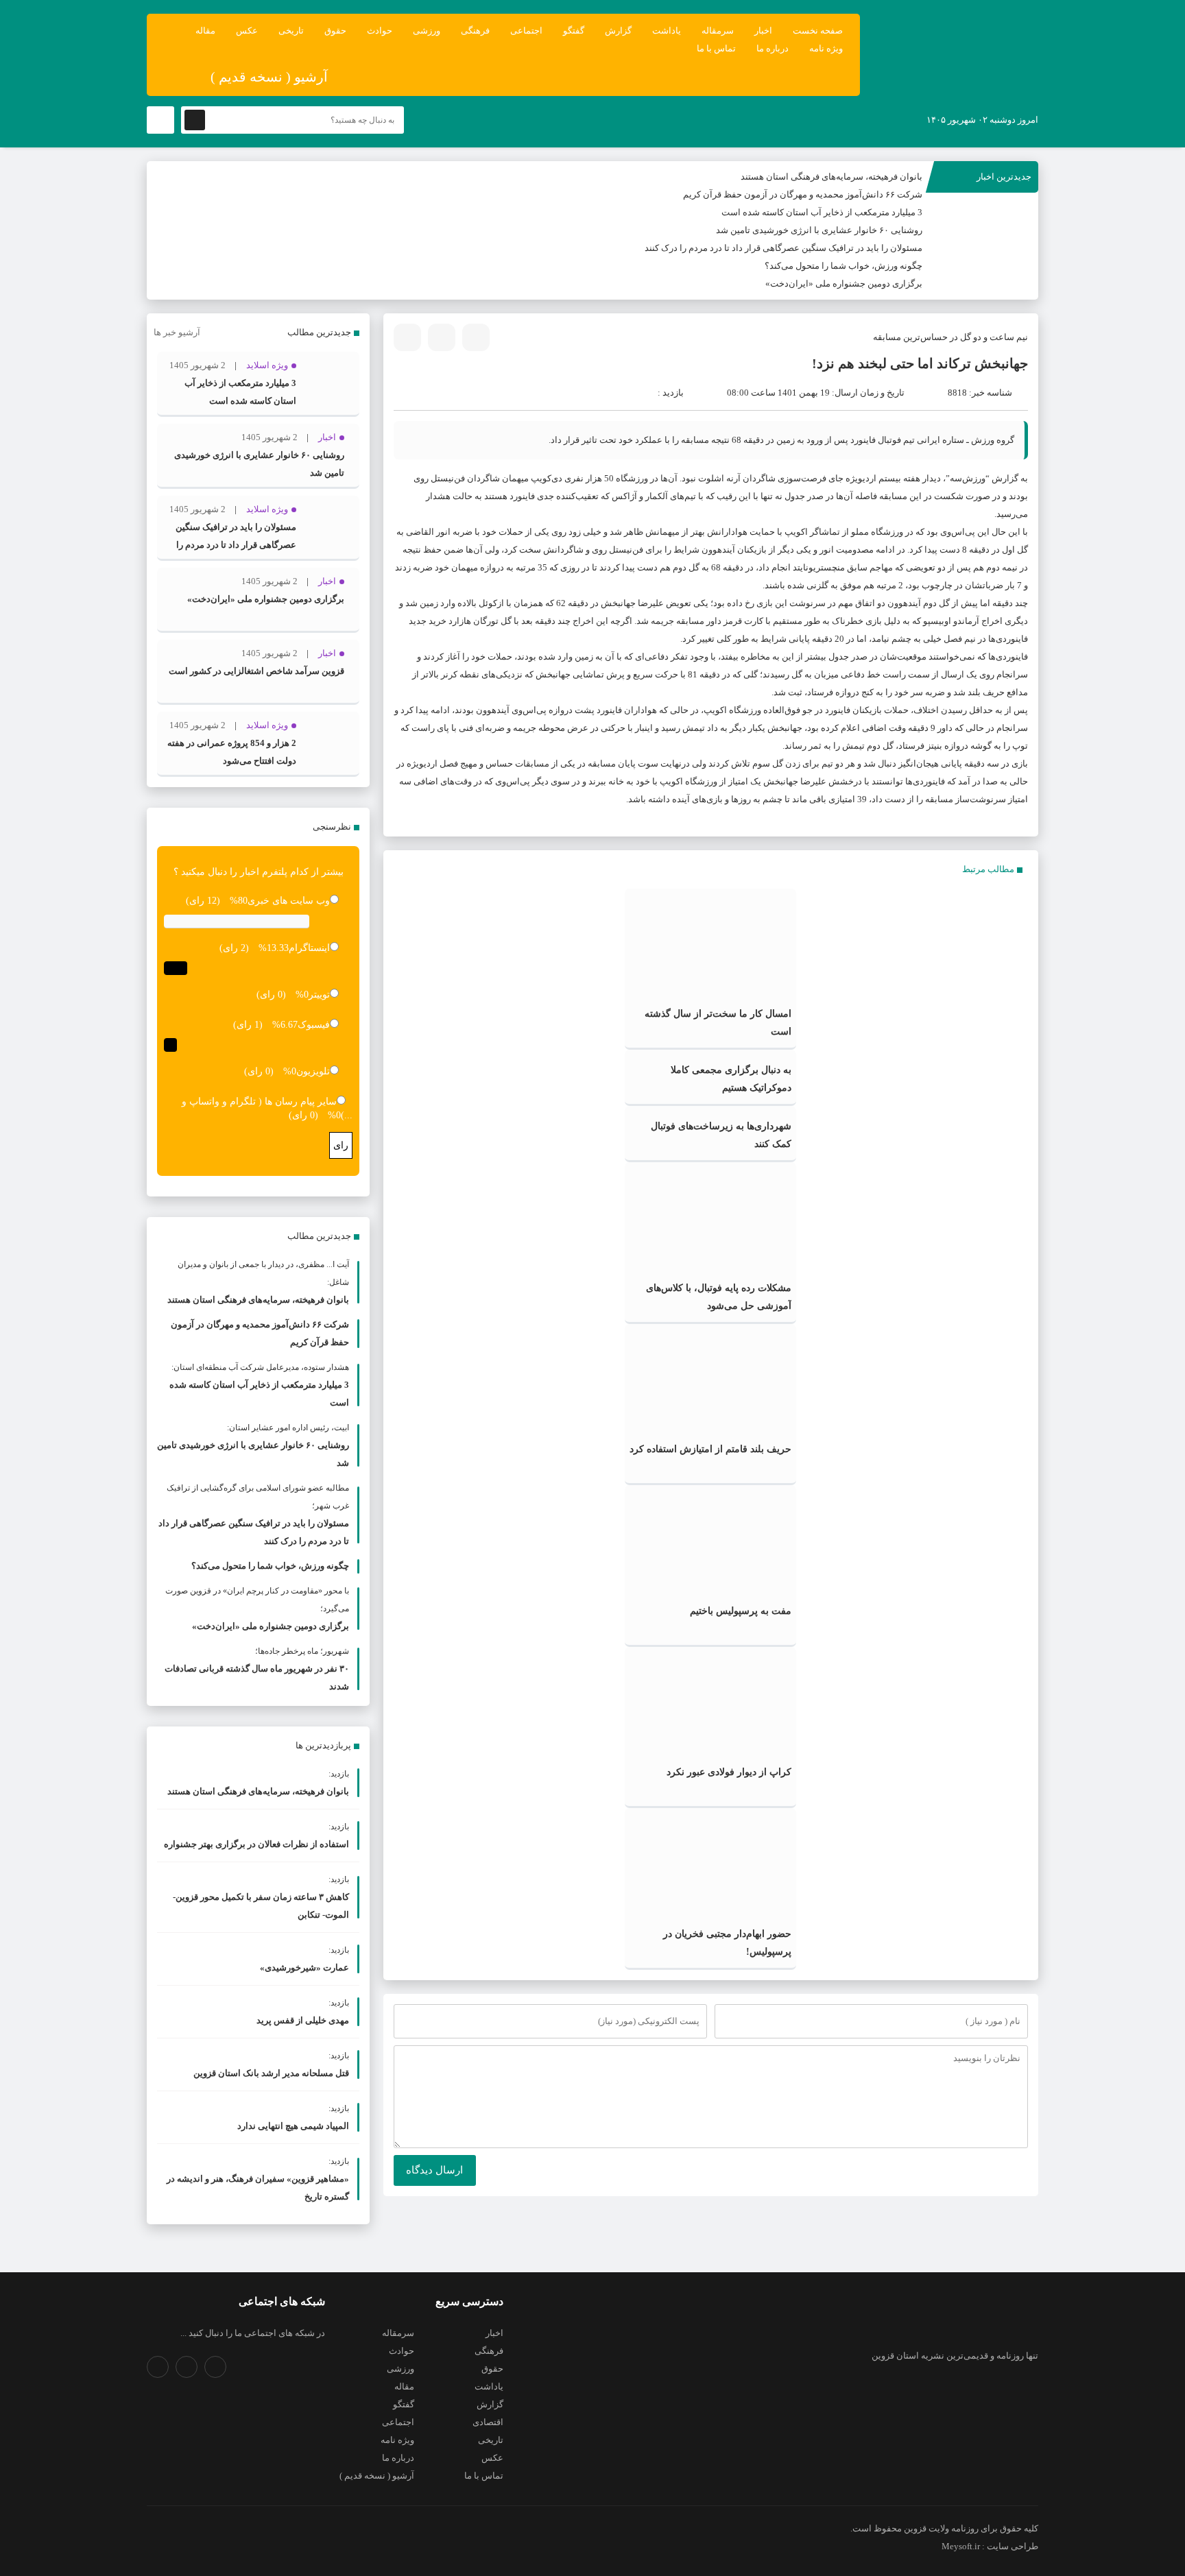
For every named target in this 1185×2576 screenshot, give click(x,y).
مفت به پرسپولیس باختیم (741, 1611)
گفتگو (574, 31)
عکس (247, 31)
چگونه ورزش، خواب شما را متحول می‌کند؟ (843, 266)
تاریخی (291, 31)
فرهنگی (475, 31)
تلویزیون (313, 1071)
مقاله (205, 31)
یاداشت (667, 31)
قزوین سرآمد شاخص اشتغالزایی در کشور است (256, 671)
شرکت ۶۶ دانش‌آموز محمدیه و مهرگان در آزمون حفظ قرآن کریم (803, 194)
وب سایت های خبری (289, 901)
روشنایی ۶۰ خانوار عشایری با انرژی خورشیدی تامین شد (819, 230)
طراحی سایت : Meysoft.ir (990, 2546)
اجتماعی (526, 31)
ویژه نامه (826, 48)
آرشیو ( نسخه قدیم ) (269, 77)
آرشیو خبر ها (177, 332)
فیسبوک (314, 1025)
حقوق (335, 31)
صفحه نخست (818, 31)
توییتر (319, 995)
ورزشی (427, 31)
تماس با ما (716, 48)
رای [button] (341, 1145)
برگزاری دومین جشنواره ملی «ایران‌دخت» (844, 284)
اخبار (763, 31)
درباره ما (773, 48)
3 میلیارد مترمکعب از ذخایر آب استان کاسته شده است (822, 212)
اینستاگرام (309, 948)
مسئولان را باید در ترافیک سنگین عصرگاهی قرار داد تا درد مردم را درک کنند (783, 248)
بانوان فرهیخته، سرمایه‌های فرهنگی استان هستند (831, 177)
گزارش (618, 31)
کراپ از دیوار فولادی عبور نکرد (729, 1772)
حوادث (380, 31)
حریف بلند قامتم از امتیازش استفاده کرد (710, 1449)
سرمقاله (718, 31)
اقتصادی (488, 2422)
